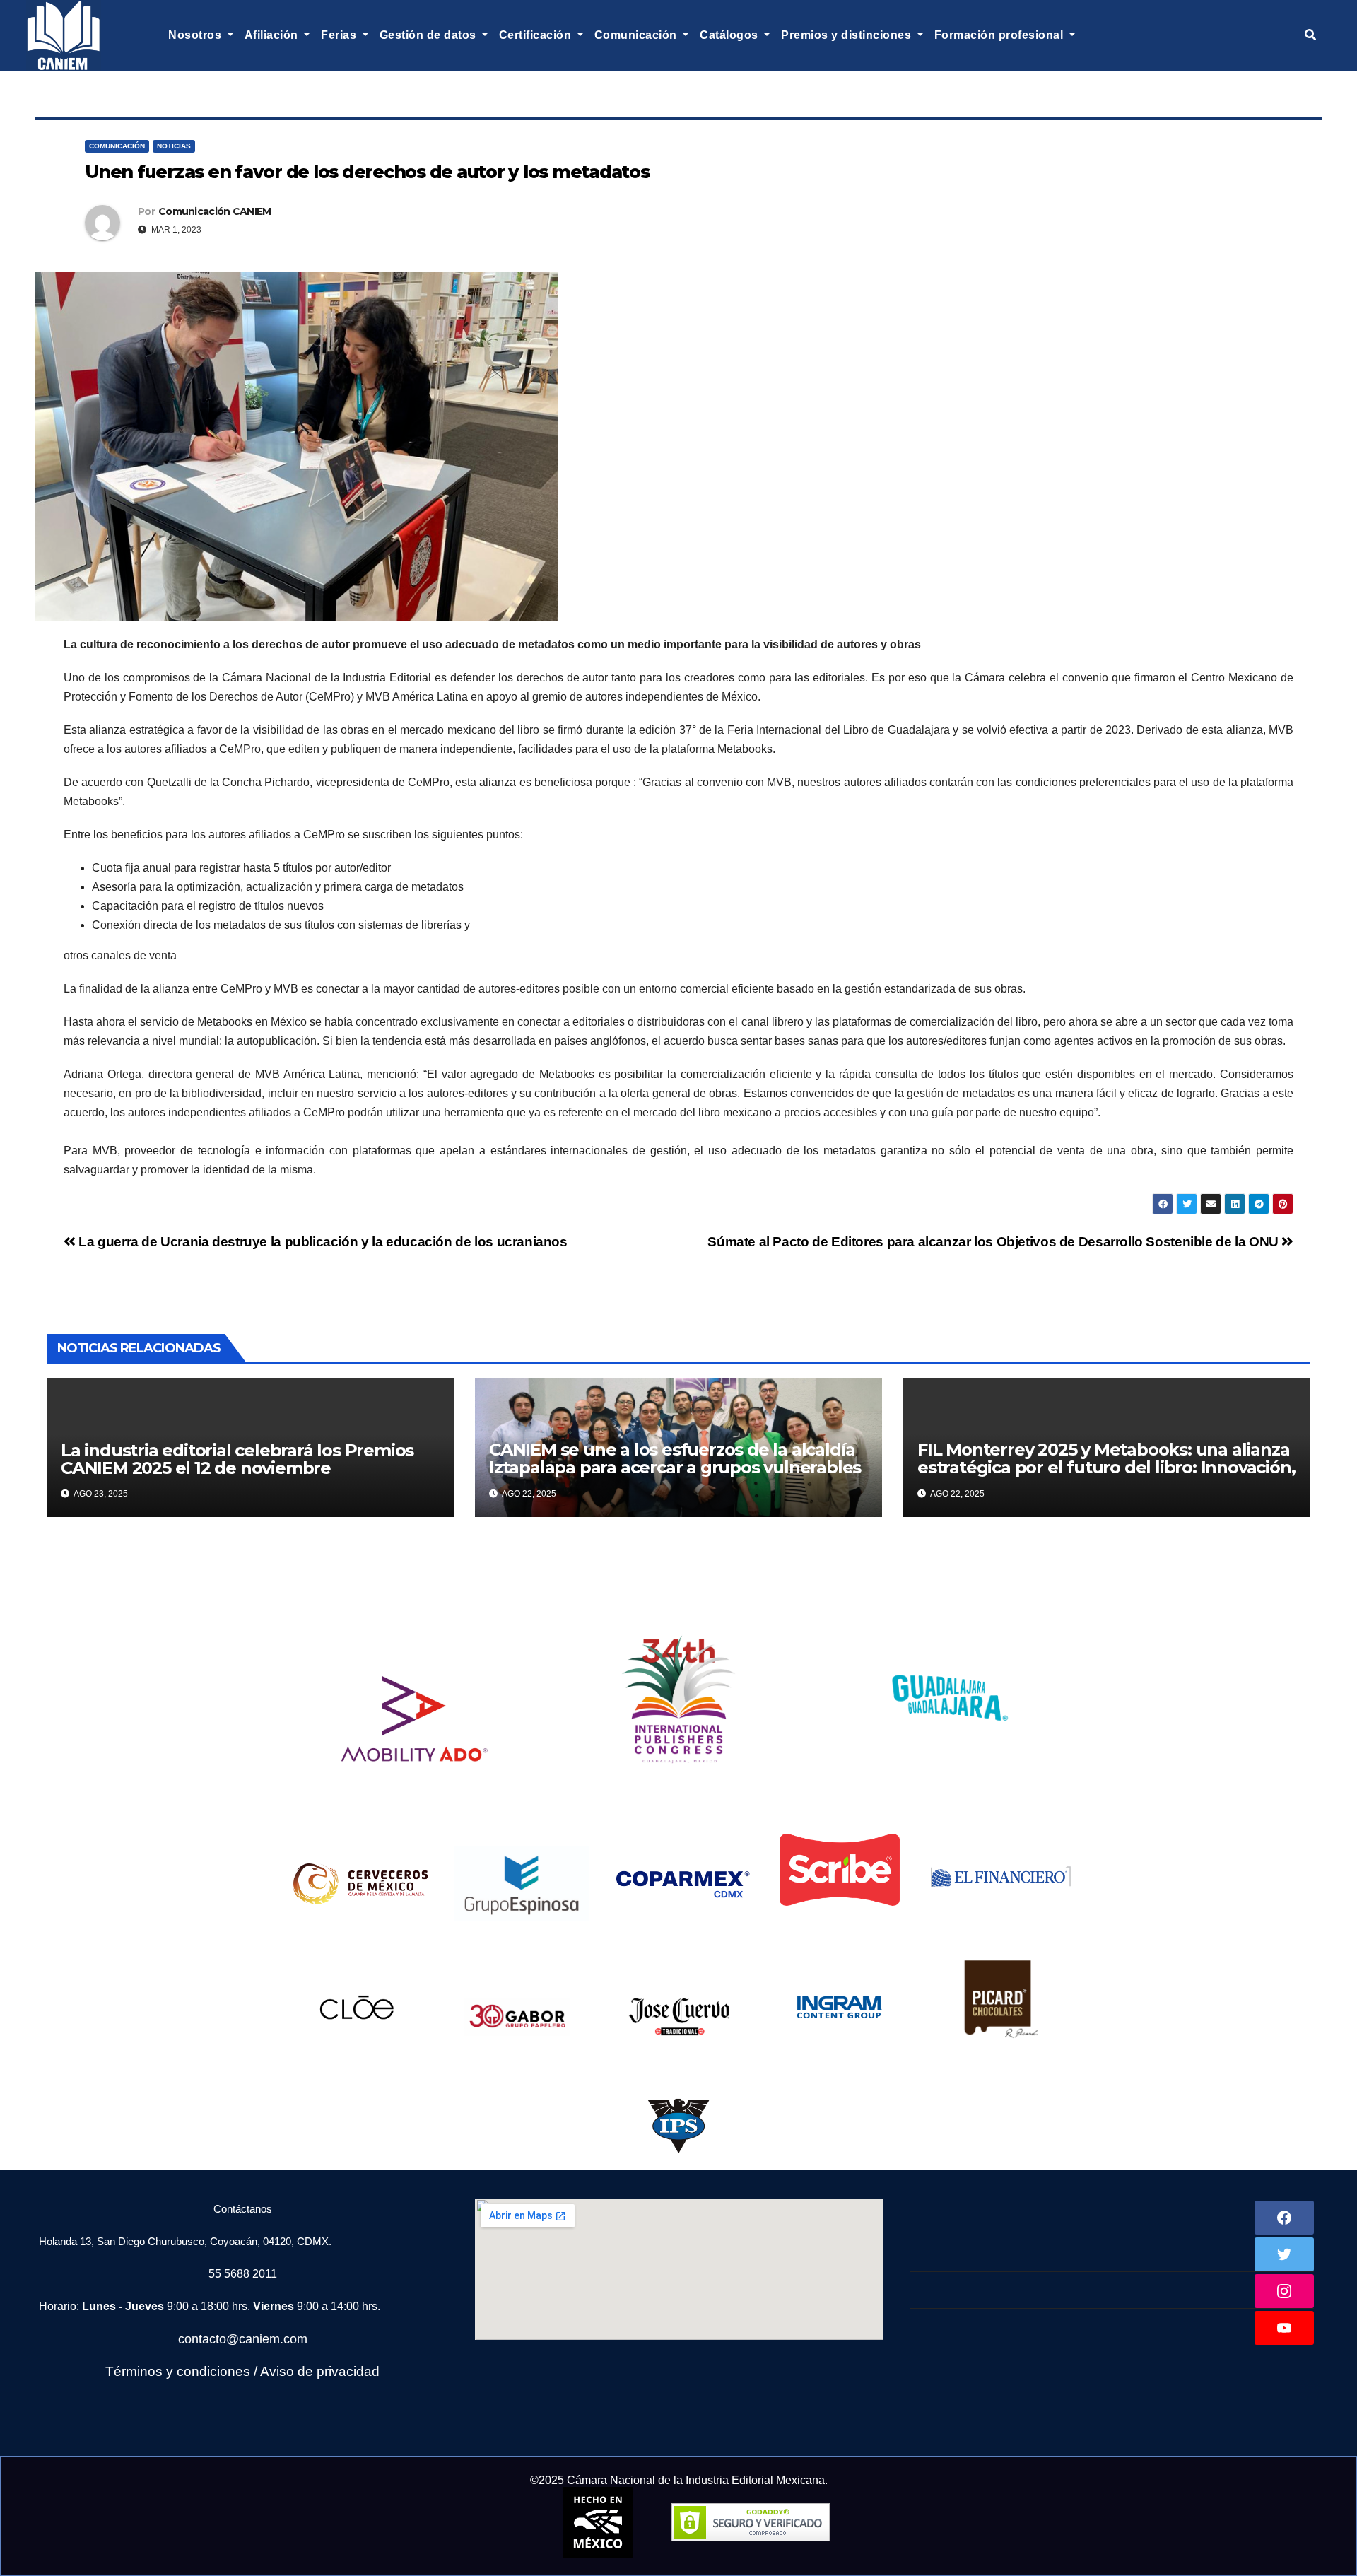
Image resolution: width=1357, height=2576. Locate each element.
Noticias (174, 146)
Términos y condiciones (178, 2371)
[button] (1310, 35)
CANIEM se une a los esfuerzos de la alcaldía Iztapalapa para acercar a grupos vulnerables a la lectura (675, 1467)
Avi (270, 2371)
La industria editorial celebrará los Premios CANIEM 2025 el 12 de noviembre (237, 1459)
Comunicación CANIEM (215, 211)
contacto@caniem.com (243, 2339)
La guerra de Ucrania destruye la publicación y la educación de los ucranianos (322, 1242)
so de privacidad (329, 2371)
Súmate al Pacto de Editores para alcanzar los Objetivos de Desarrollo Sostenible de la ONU (994, 1242)
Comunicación (117, 146)
